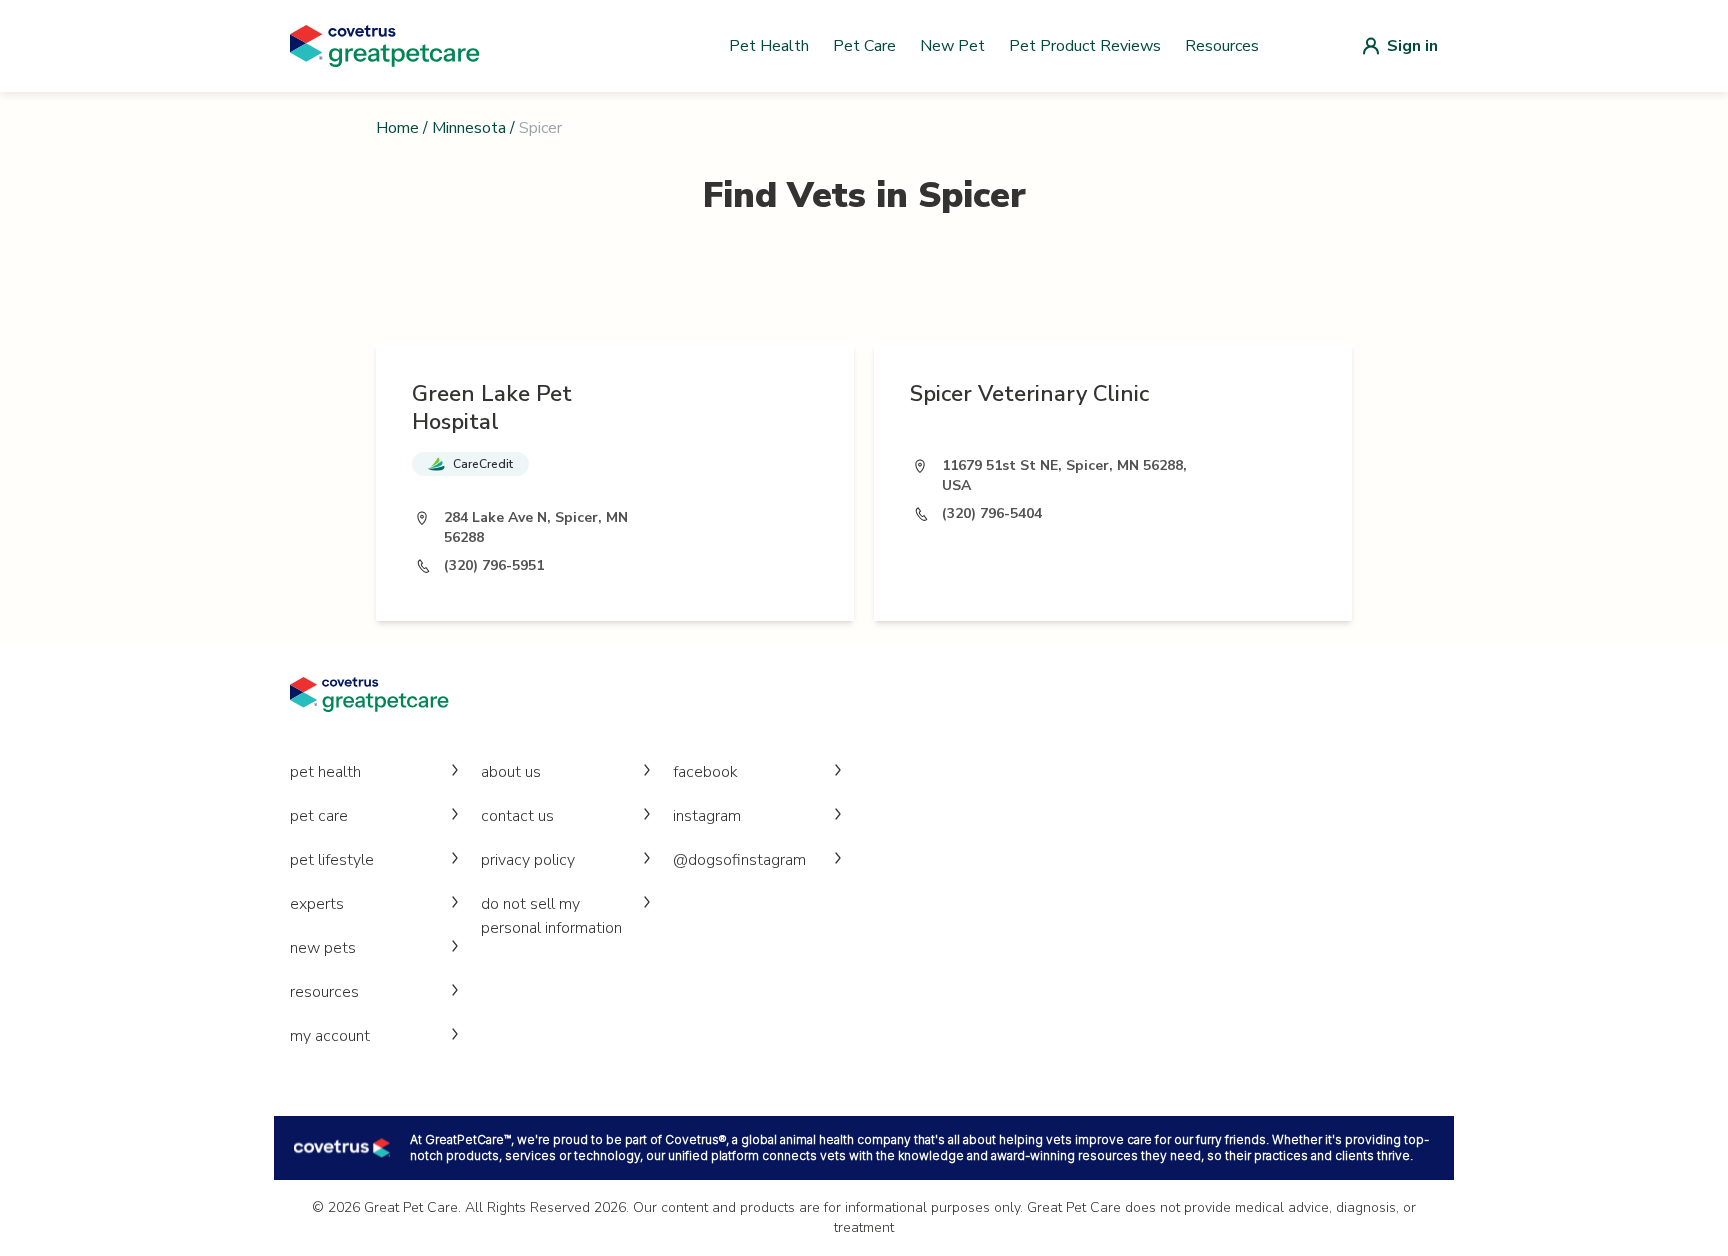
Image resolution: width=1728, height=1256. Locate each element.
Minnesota (469, 128)
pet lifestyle (332, 860)
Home (397, 128)
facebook (705, 772)
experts (317, 904)
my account (330, 1036)
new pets (323, 948)
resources (324, 992)
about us (511, 772)
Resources (1222, 46)
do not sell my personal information (551, 916)
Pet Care (864, 46)
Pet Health (769, 46)
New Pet (952, 46)
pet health (325, 772)
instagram (707, 816)
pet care (319, 816)
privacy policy (528, 860)
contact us (517, 816)
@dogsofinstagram (739, 860)
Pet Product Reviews (1085, 46)
